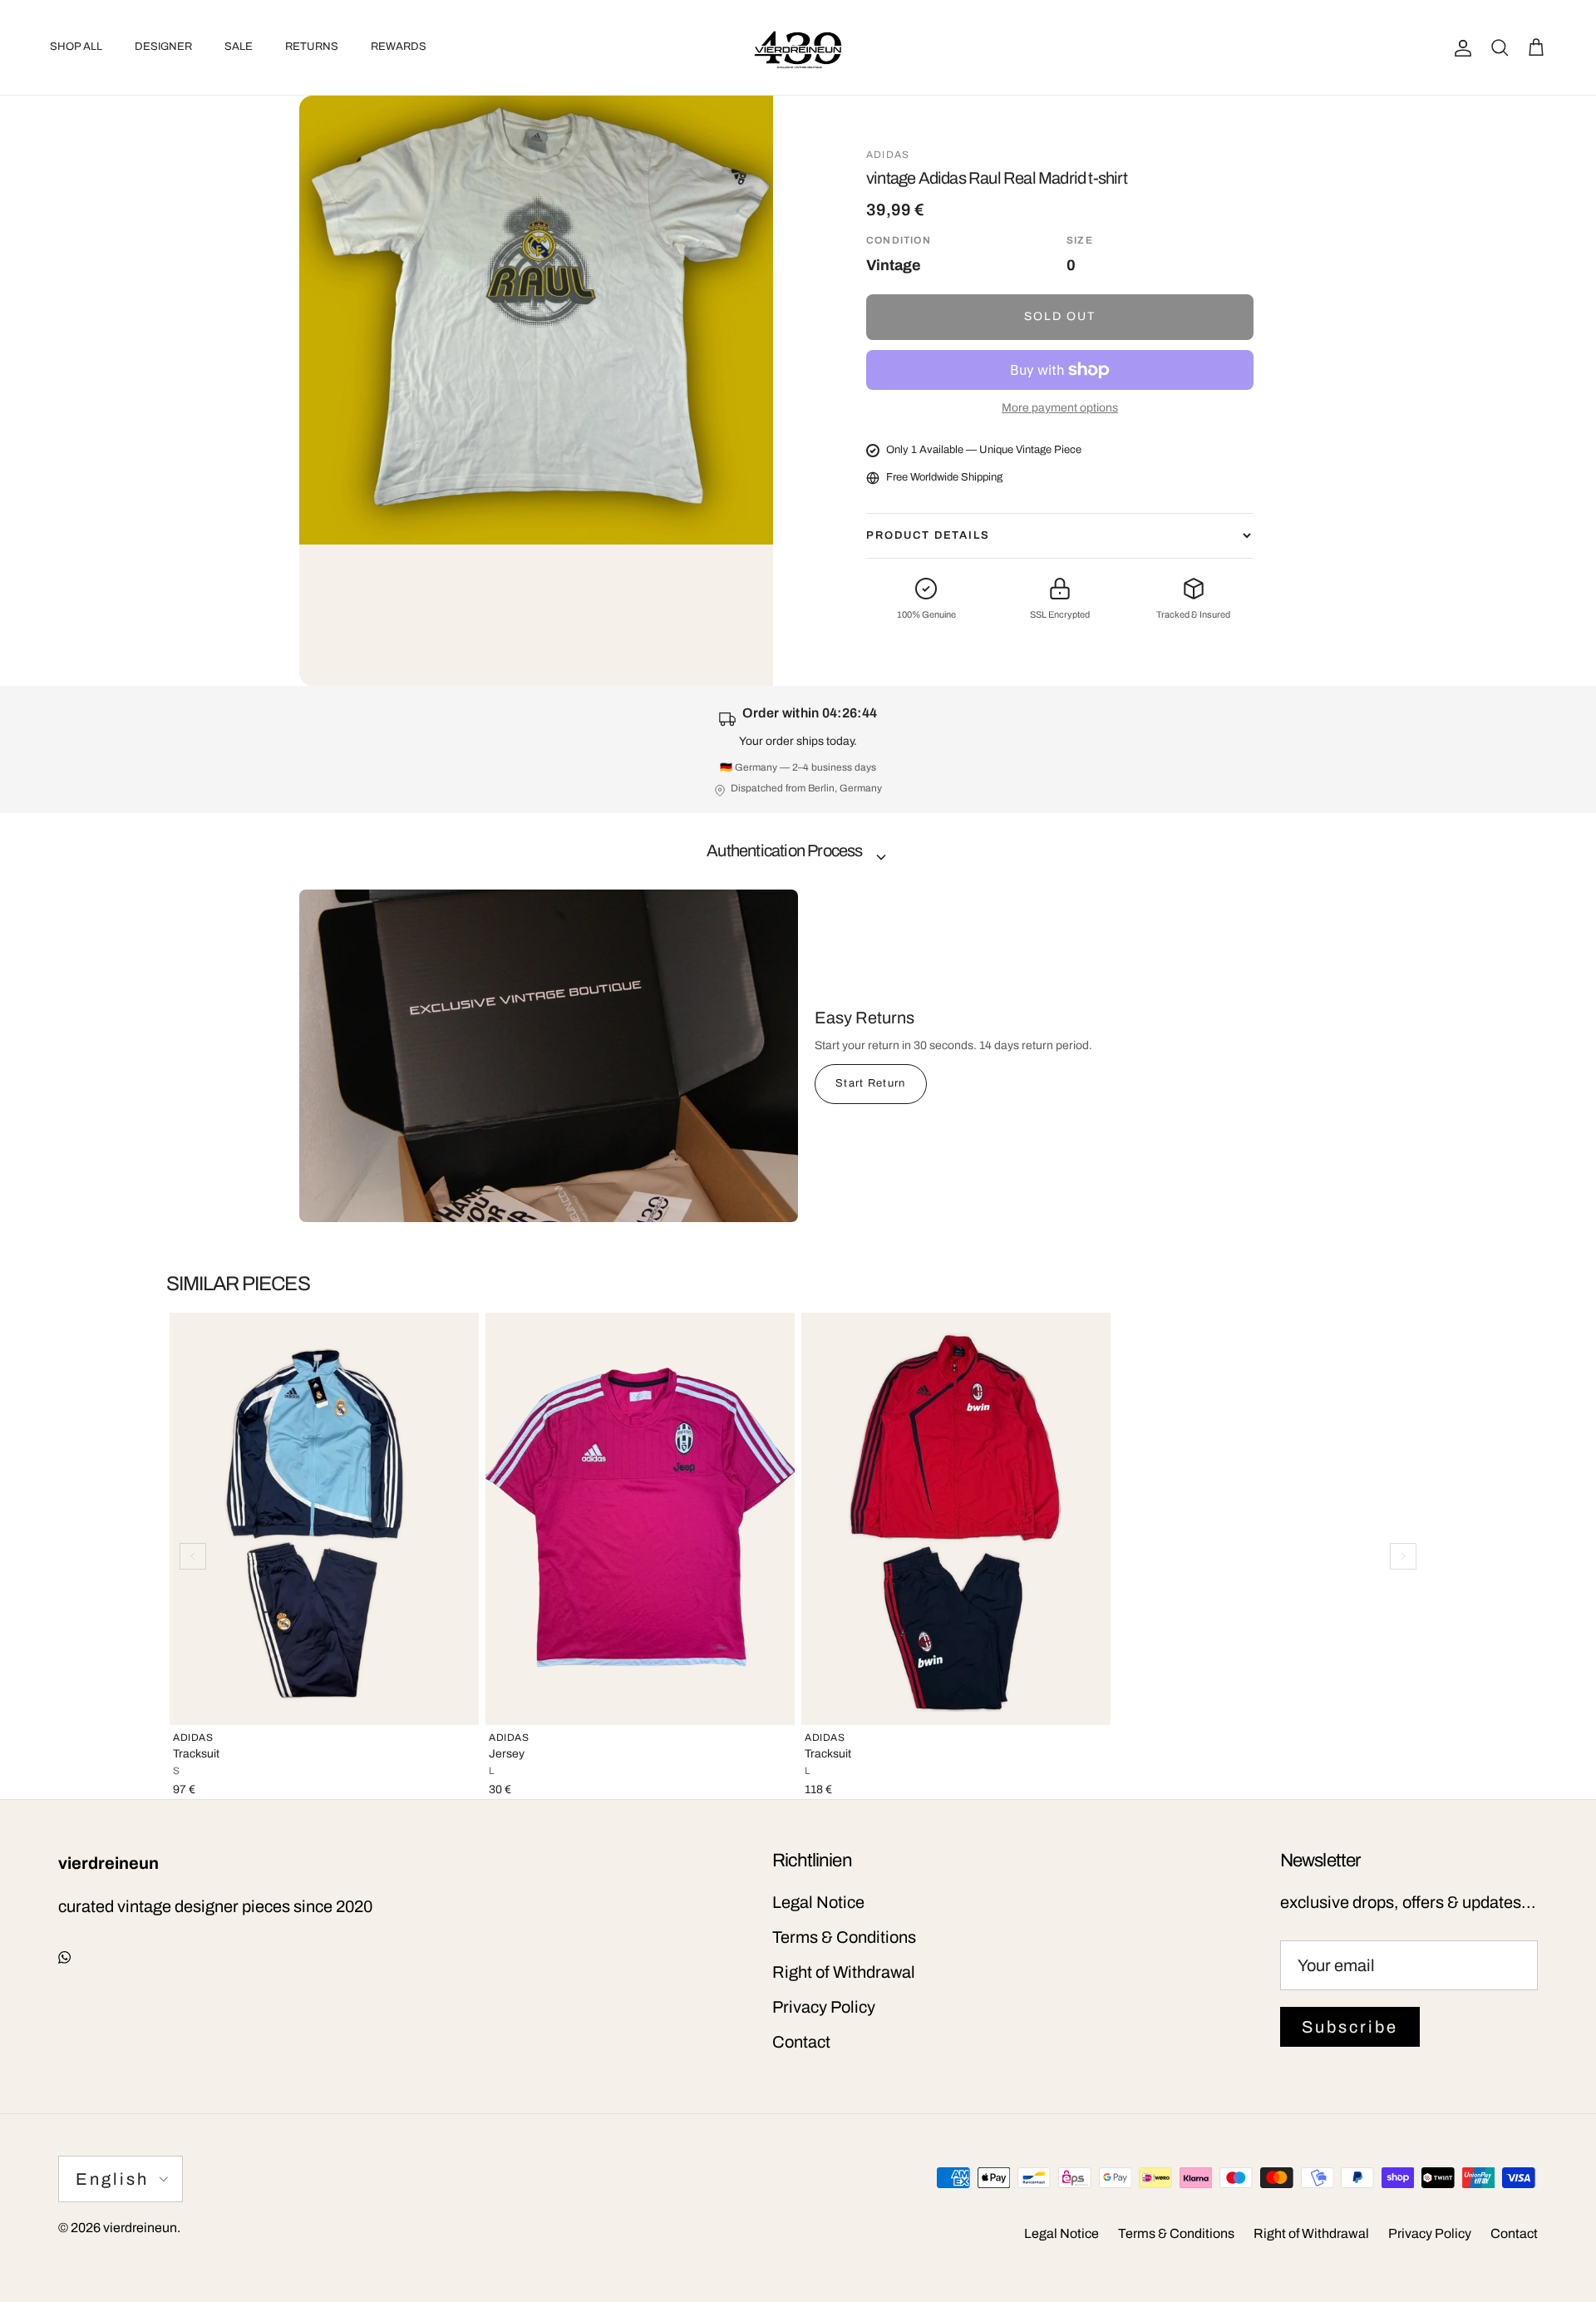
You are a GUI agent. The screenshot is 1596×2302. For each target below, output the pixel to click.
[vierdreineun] (798, 47)
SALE (239, 47)
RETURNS (312, 47)
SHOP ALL (76, 47)
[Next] (1403, 1556)
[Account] (1460, 47)
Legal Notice (818, 1902)
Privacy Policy (824, 2007)
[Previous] (193, 1556)
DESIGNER (163, 47)
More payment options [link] (1060, 408)
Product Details (928, 535)
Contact (801, 2042)
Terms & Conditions (844, 1937)
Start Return (871, 1083)
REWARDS (399, 47)
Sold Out (1060, 316)
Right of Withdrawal (844, 1972)
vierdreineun (140, 2228)
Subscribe (1350, 2027)
